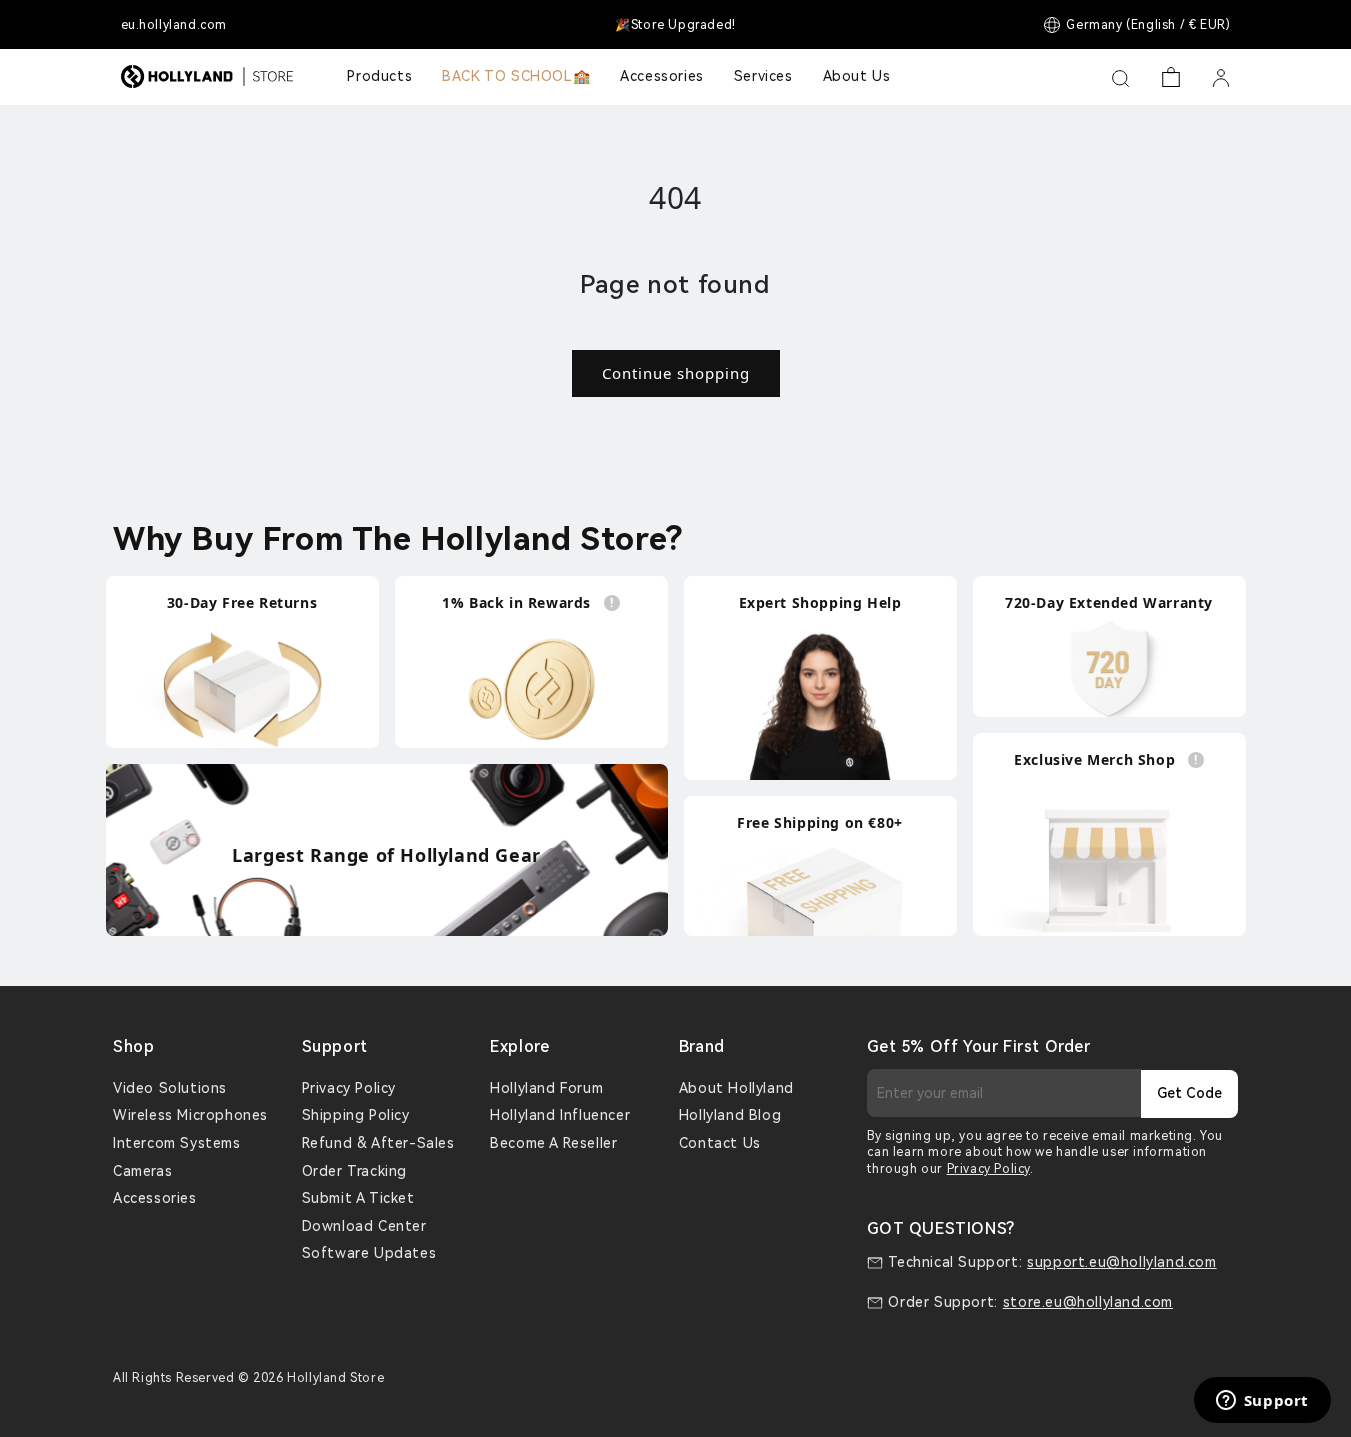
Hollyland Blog (730, 1115)
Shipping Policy (356, 1115)
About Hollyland (736, 1088)
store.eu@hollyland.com (1088, 1302)
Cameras (142, 1171)
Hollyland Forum (546, 1088)
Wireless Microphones (190, 1115)
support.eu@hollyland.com (1121, 1262)
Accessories (155, 1198)
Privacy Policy (349, 1088)
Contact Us (720, 1143)
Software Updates (369, 1253)
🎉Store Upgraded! (675, 25)
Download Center (364, 1226)
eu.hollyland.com (174, 25)
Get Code (1189, 1093)
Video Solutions (170, 1088)
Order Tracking (354, 1171)
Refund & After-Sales (378, 1143)
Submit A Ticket (358, 1198)
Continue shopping (676, 373)
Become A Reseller (553, 1143)
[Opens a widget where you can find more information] (1262, 1402)
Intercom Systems (177, 1143)
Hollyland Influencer (560, 1115)
